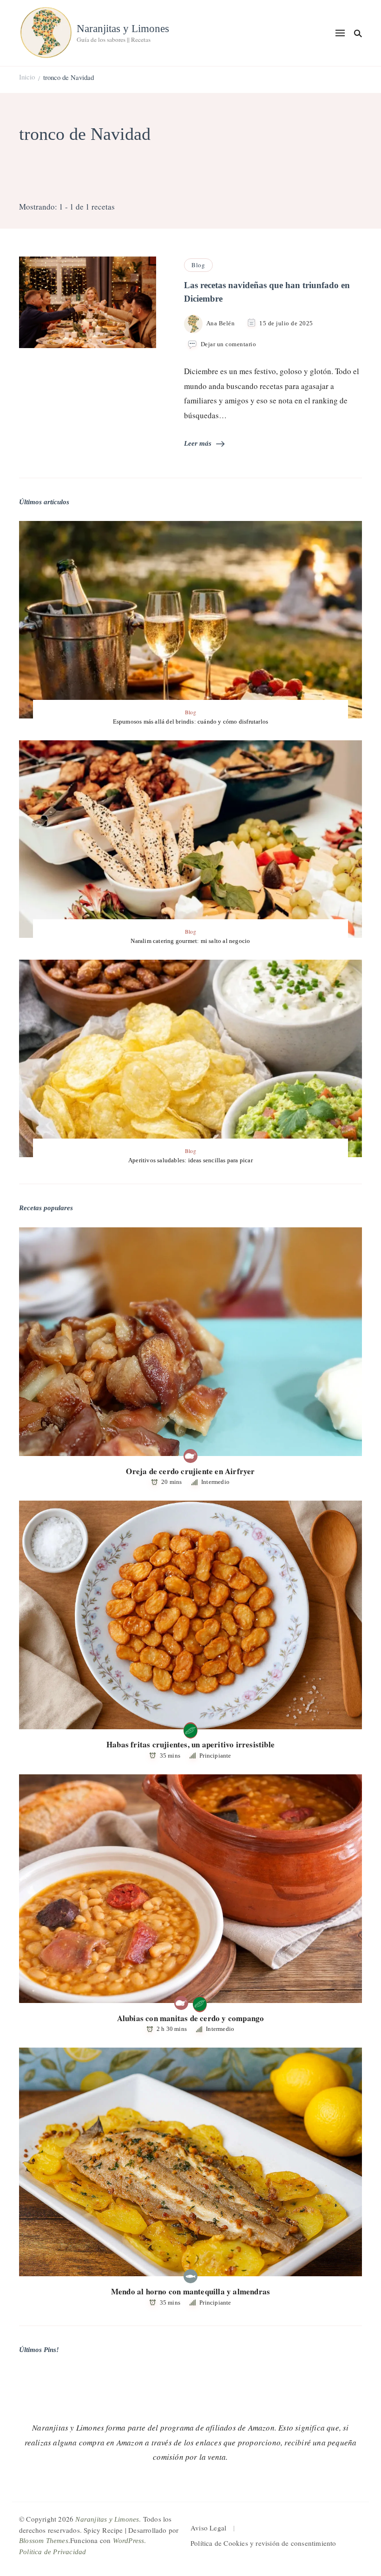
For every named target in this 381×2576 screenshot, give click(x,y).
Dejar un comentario (229, 345)
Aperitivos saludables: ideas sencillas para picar (190, 1160)
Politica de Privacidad (53, 2552)
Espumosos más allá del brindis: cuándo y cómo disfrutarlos (191, 721)
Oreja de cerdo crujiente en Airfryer (190, 1471)
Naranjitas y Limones (123, 29)
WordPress (129, 2541)
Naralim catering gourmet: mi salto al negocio (190, 941)
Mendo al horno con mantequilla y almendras (190, 2291)
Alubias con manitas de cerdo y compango (191, 2018)
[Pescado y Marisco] (190, 2276)
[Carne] (190, 1456)
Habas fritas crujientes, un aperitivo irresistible (190, 1744)
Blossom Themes (44, 2541)
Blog (198, 265)
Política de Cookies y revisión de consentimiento (263, 2543)
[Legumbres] (190, 1729)
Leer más (198, 443)
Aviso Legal (208, 2528)
